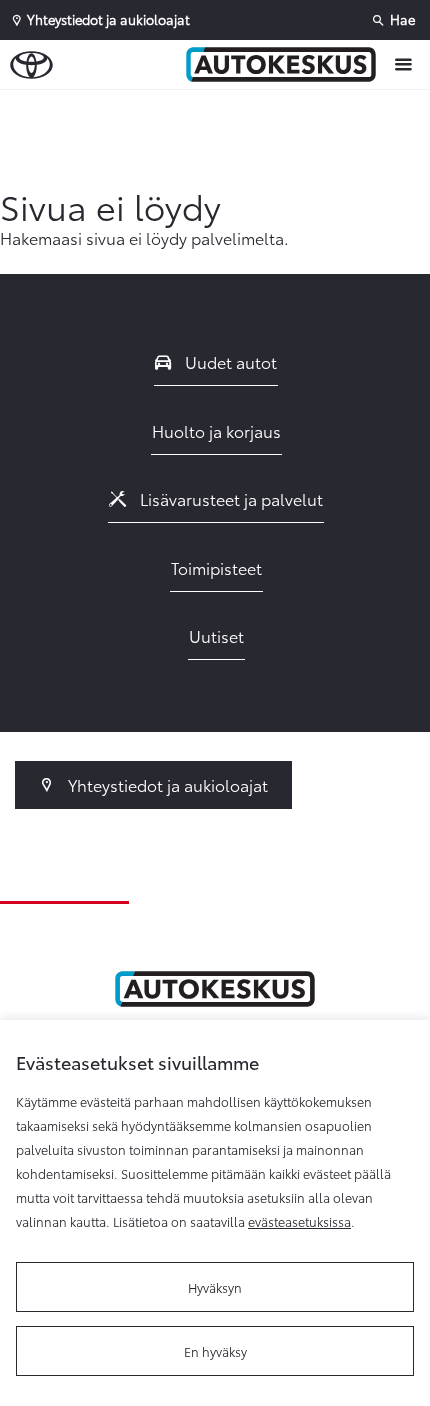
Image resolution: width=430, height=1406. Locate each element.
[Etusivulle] (286, 64)
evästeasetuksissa (299, 1221)
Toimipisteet (216, 567)
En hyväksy (215, 1351)
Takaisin (93, 109)
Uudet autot (229, 361)
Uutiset (216, 635)
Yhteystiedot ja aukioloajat (166, 784)
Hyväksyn (215, 1287)
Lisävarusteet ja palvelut (229, 498)
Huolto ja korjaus (216, 430)
